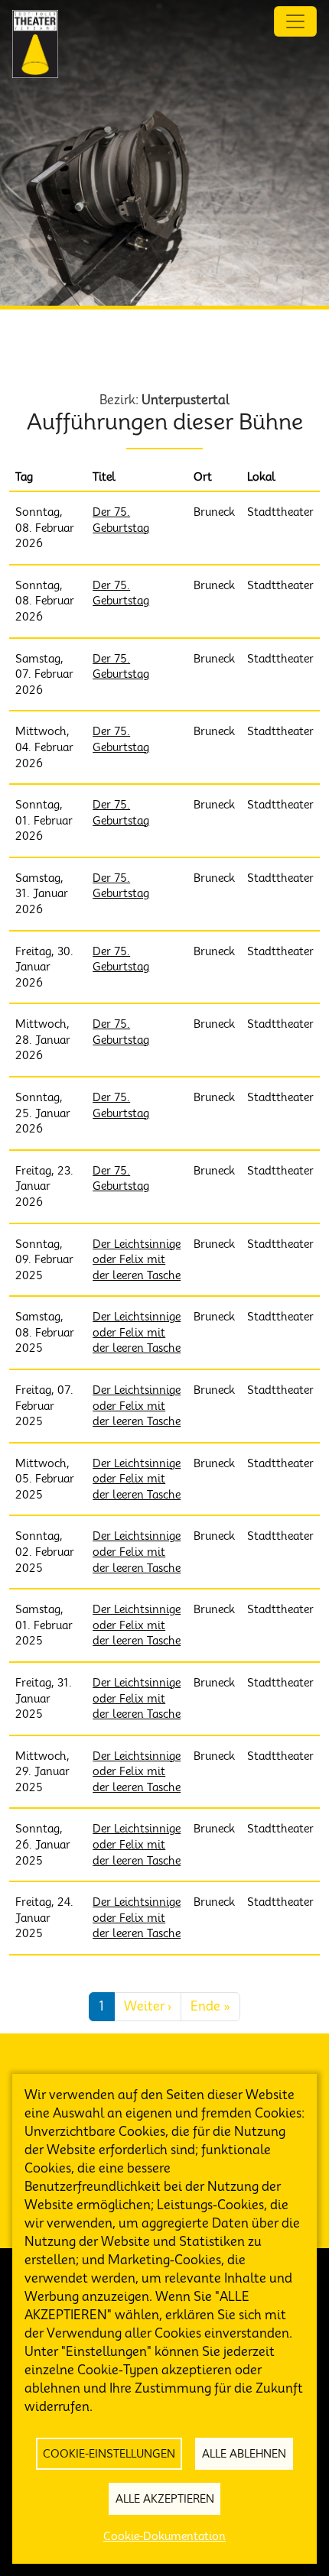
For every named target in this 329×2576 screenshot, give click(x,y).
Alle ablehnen (244, 2454)
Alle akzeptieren (165, 2499)
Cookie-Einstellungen (109, 2454)
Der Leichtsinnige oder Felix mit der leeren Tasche (137, 1260)
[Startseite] (35, 44)
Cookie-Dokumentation (164, 2536)
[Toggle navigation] (295, 21)
